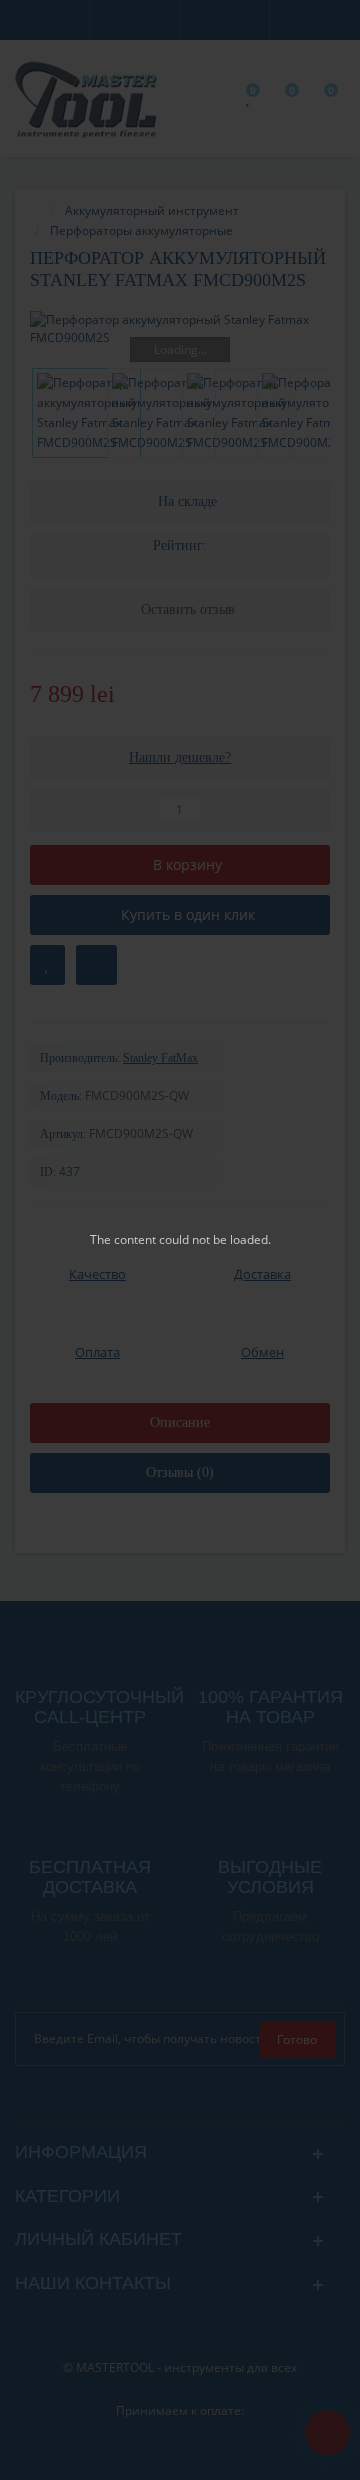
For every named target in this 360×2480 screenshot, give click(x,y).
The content (123, 1239)
